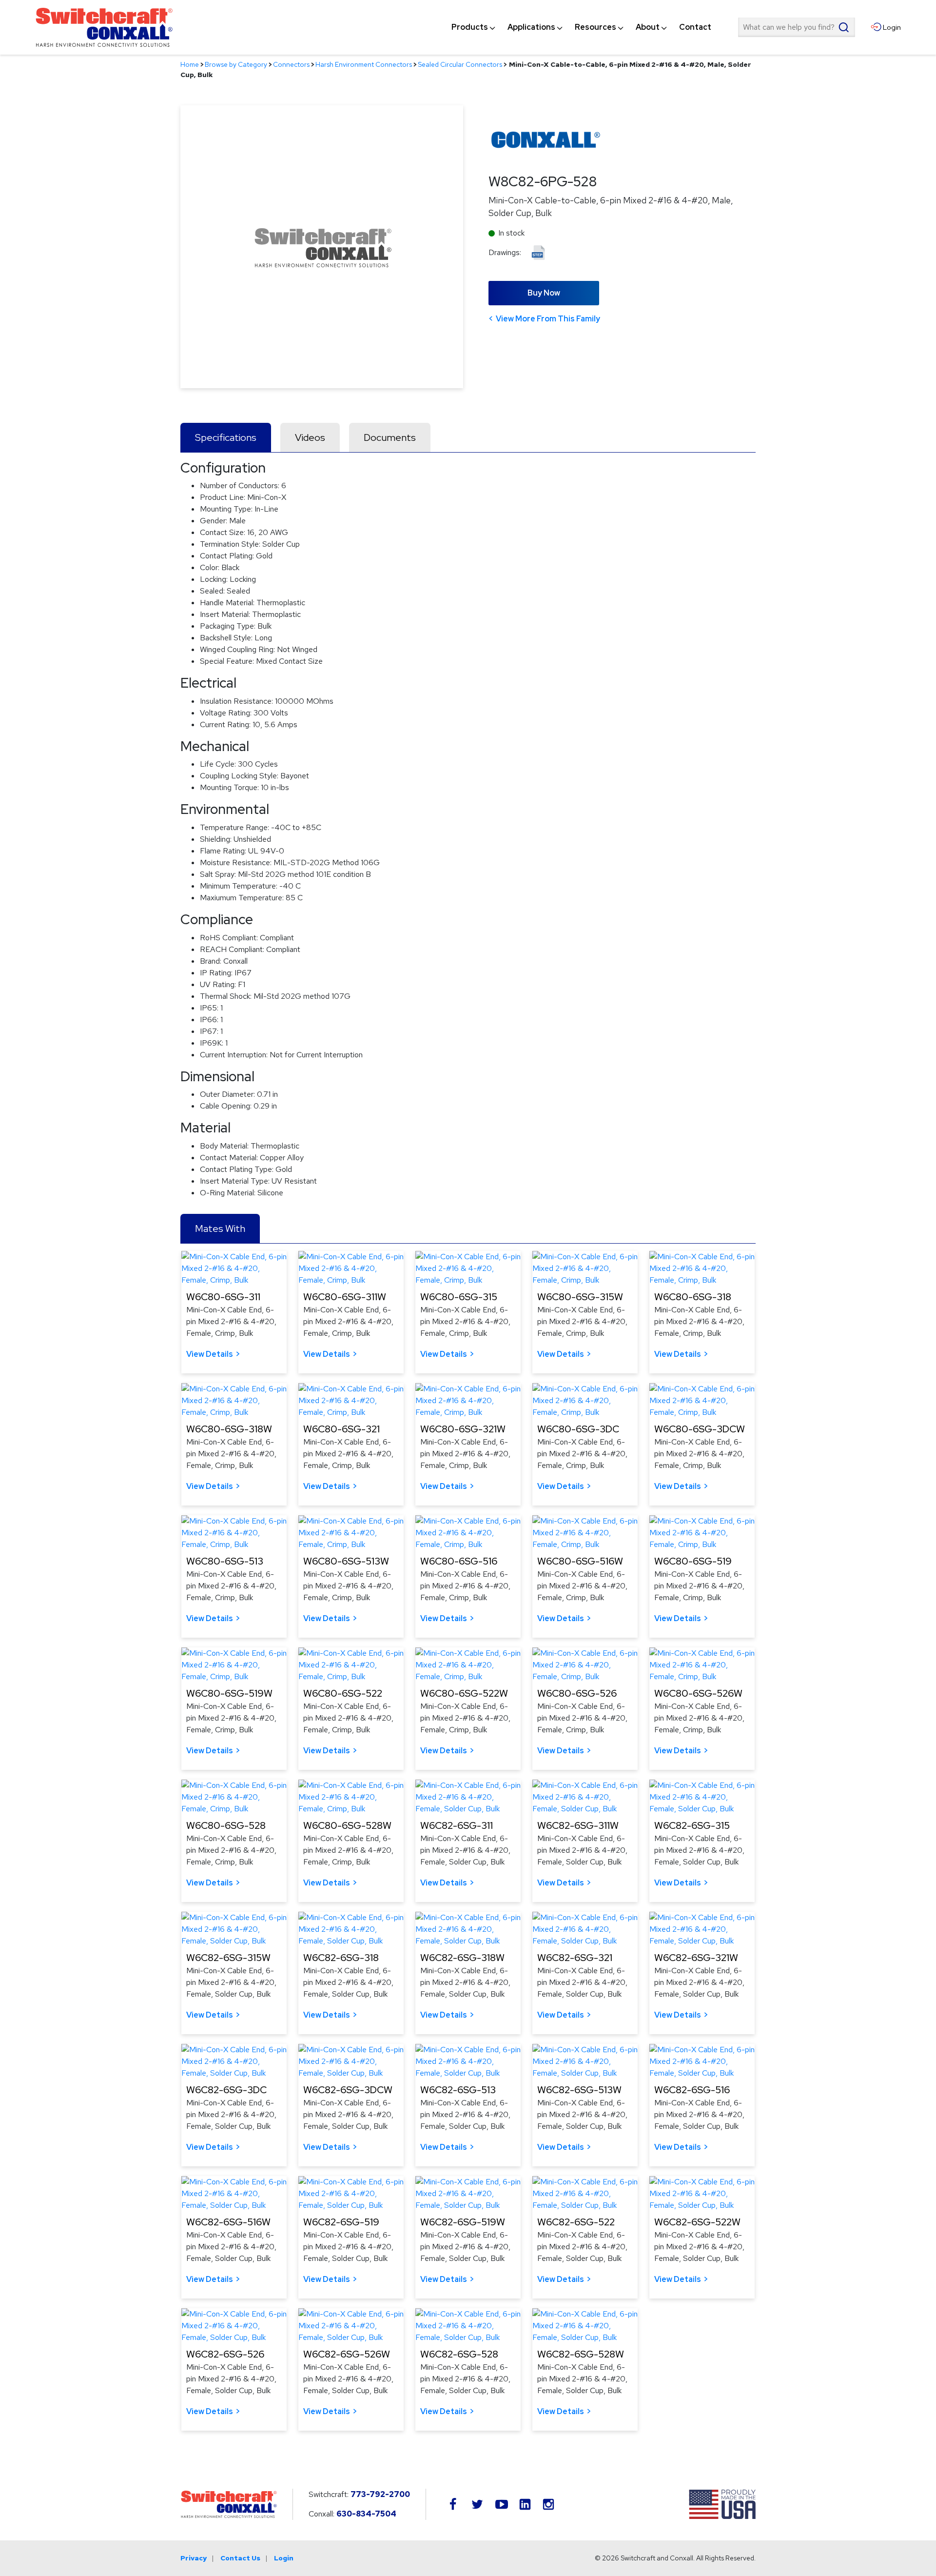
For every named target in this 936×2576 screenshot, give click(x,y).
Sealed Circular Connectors (460, 64)
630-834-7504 (366, 2514)
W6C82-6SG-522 (576, 2222)
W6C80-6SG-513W (346, 1561)
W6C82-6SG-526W (347, 2354)
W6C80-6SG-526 (577, 1693)
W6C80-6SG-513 (225, 1561)
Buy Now (544, 293)
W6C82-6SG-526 (225, 2354)
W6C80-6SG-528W (347, 1825)
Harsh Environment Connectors (364, 64)
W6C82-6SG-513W (579, 2090)
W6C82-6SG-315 (692, 1825)
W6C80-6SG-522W (464, 1693)
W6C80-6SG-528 (226, 1825)
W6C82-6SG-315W (228, 1958)
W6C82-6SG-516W (228, 2222)
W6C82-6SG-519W (463, 2222)
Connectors (291, 64)
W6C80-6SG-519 (693, 1561)
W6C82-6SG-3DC (226, 2090)
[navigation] (581, 27)
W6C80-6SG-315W (580, 1297)
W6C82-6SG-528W (581, 2354)
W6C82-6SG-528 (459, 2354)
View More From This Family (548, 319)
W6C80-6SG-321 (341, 1429)
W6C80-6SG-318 (693, 1297)
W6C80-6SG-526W (698, 1693)
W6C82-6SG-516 (692, 2090)
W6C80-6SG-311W (345, 1297)
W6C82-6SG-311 (457, 1825)
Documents (390, 437)
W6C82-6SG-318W (462, 1958)
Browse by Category (236, 64)
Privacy (194, 2558)
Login (284, 2558)
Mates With (220, 1229)
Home (190, 64)
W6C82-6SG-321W (696, 1958)
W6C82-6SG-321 (575, 1958)
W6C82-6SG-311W (578, 1825)
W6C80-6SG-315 (459, 1297)
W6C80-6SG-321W (463, 1429)
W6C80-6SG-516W (580, 1561)
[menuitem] (470, 27)
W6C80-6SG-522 (343, 1693)
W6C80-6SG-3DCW (700, 1429)
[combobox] (797, 27)
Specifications (226, 437)
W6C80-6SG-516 (459, 1561)
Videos (310, 437)
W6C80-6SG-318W (229, 1429)
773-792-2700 (380, 2494)
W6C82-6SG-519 (341, 2222)
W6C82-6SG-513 (458, 2090)
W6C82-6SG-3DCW (348, 2090)
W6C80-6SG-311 (223, 1297)
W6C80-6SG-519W (229, 1693)
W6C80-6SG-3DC (578, 1429)
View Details (210, 1354)
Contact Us (240, 2558)
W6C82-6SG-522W (697, 2222)
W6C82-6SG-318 (341, 1958)
